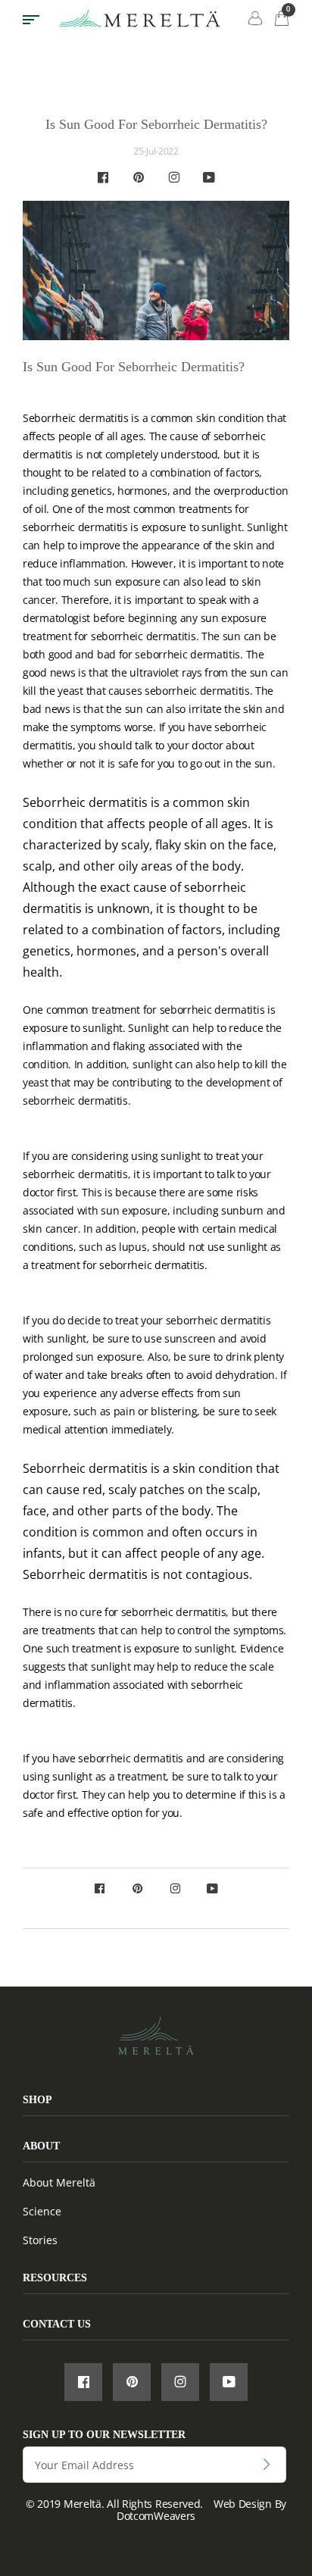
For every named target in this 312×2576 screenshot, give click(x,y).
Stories (40, 2240)
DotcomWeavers (156, 2516)
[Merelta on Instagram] (174, 178)
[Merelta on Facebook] (103, 178)
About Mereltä (59, 2182)
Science (42, 2211)
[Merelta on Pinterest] (139, 178)
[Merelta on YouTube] (209, 178)
